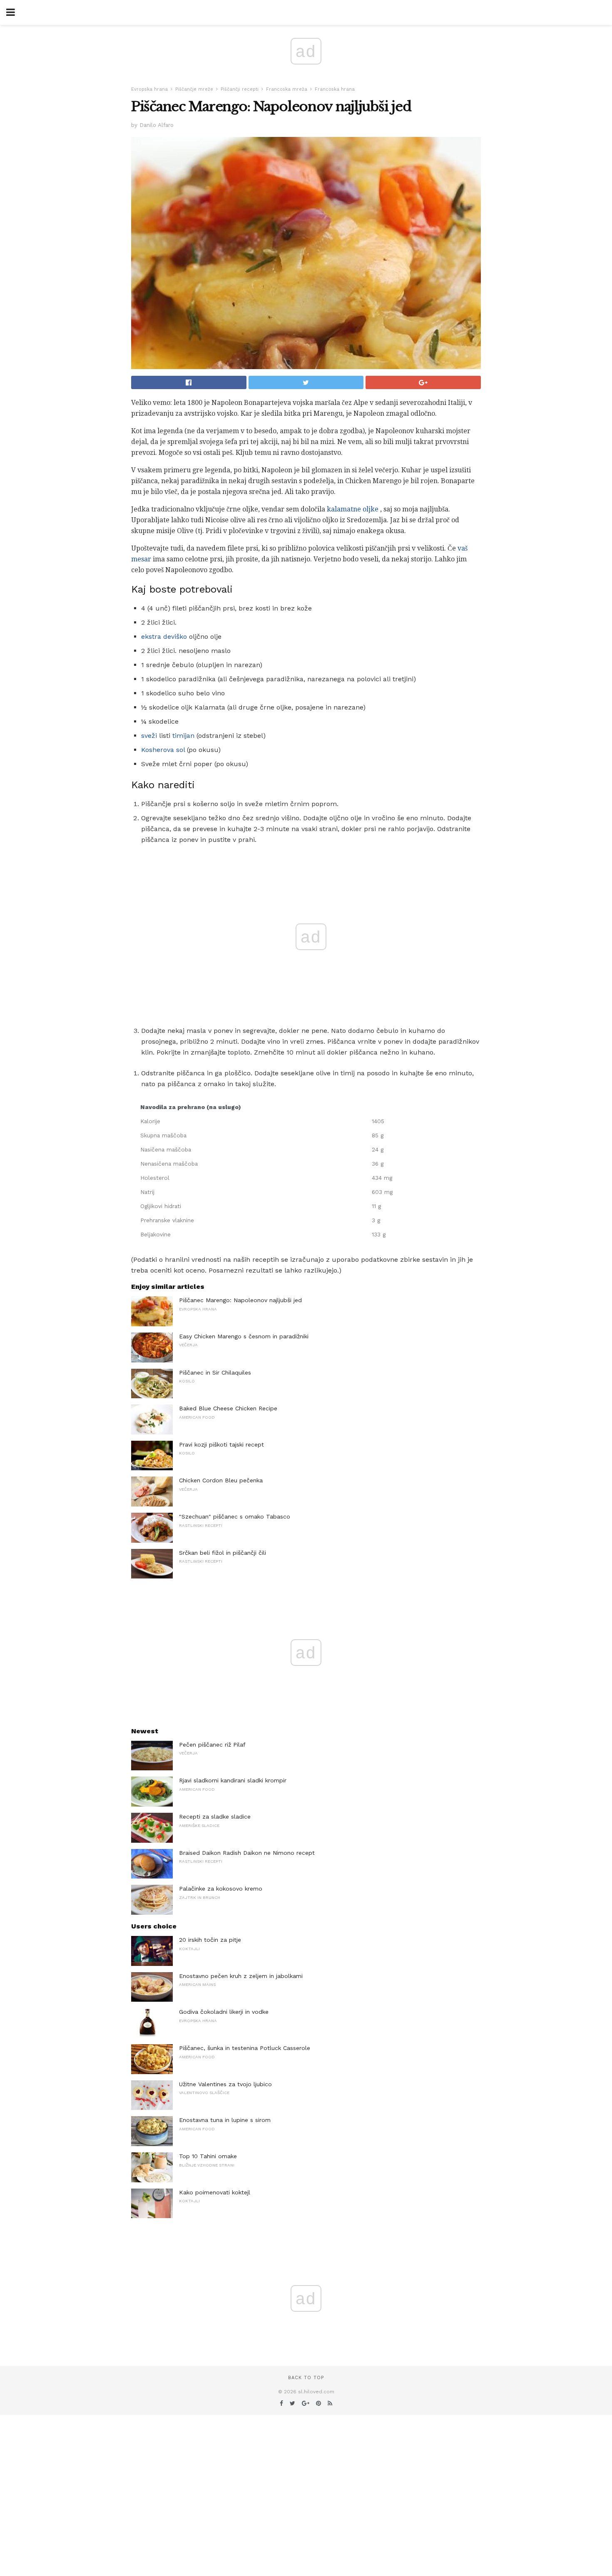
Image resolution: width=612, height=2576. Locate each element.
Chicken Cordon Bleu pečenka (221, 1480)
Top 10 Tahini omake (208, 2156)
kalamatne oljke (353, 509)
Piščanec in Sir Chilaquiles (215, 1372)
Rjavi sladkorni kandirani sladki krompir (233, 1780)
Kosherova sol (163, 750)
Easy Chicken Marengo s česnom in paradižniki (244, 1336)
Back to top (306, 2378)
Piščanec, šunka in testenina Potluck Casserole (245, 2048)
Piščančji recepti (240, 89)
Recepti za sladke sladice (215, 1817)
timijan (183, 736)
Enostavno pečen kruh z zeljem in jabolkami (241, 1976)
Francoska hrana (335, 89)
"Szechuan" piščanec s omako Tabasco (235, 1516)
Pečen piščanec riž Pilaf (212, 1745)
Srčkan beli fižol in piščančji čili (223, 1553)
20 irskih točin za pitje (210, 1940)
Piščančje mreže (194, 89)
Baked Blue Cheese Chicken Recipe (228, 1408)
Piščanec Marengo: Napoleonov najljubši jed (240, 1300)
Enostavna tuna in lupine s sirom (225, 2120)
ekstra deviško (164, 637)
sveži (149, 736)
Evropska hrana (149, 89)
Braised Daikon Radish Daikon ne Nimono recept (247, 1853)
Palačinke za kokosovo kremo (221, 1889)
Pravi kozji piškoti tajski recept (221, 1444)
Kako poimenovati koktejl (215, 2192)
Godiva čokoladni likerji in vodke (224, 2012)
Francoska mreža (287, 89)
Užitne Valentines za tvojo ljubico (225, 2084)
